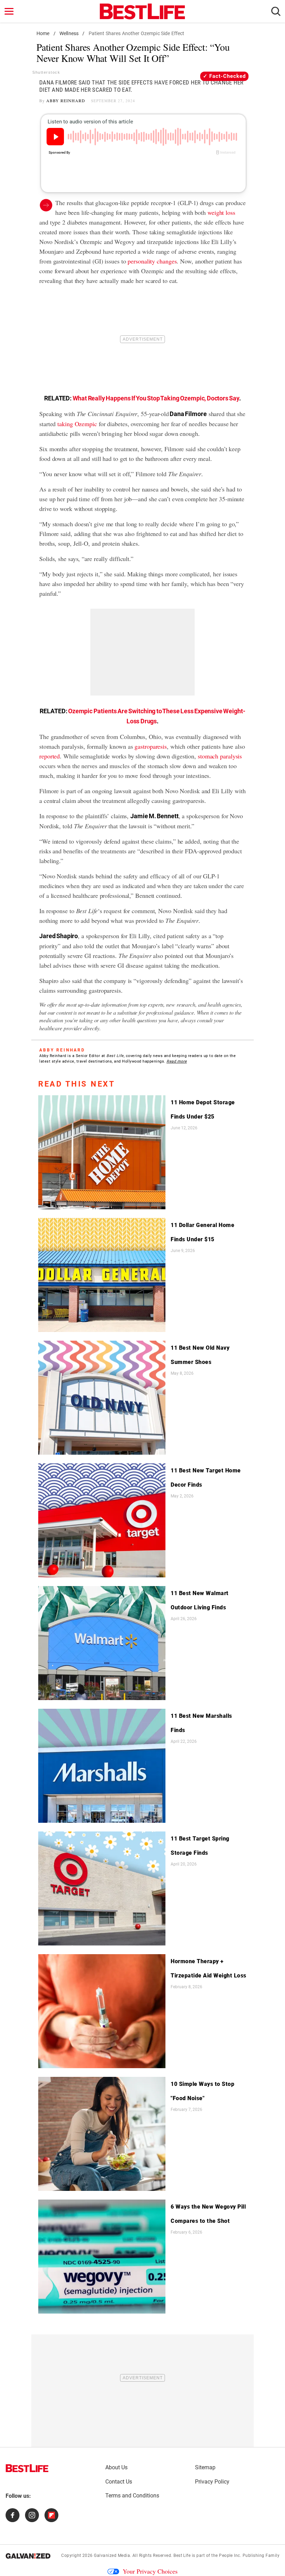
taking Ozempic (77, 424)
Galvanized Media (112, 2555)
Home (43, 33)
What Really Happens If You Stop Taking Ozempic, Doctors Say (156, 398)
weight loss (221, 212)
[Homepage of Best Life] (27, 2468)
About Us (116, 2467)
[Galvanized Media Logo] (28, 2556)
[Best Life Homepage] (142, 11)
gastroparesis (151, 746)
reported (50, 756)
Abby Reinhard (66, 100)
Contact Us (119, 2482)
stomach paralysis (220, 756)
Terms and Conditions (132, 2496)
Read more (177, 1061)
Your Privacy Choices (150, 2571)
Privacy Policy (212, 2482)
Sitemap (205, 2467)
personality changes (152, 261)
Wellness (69, 33)
